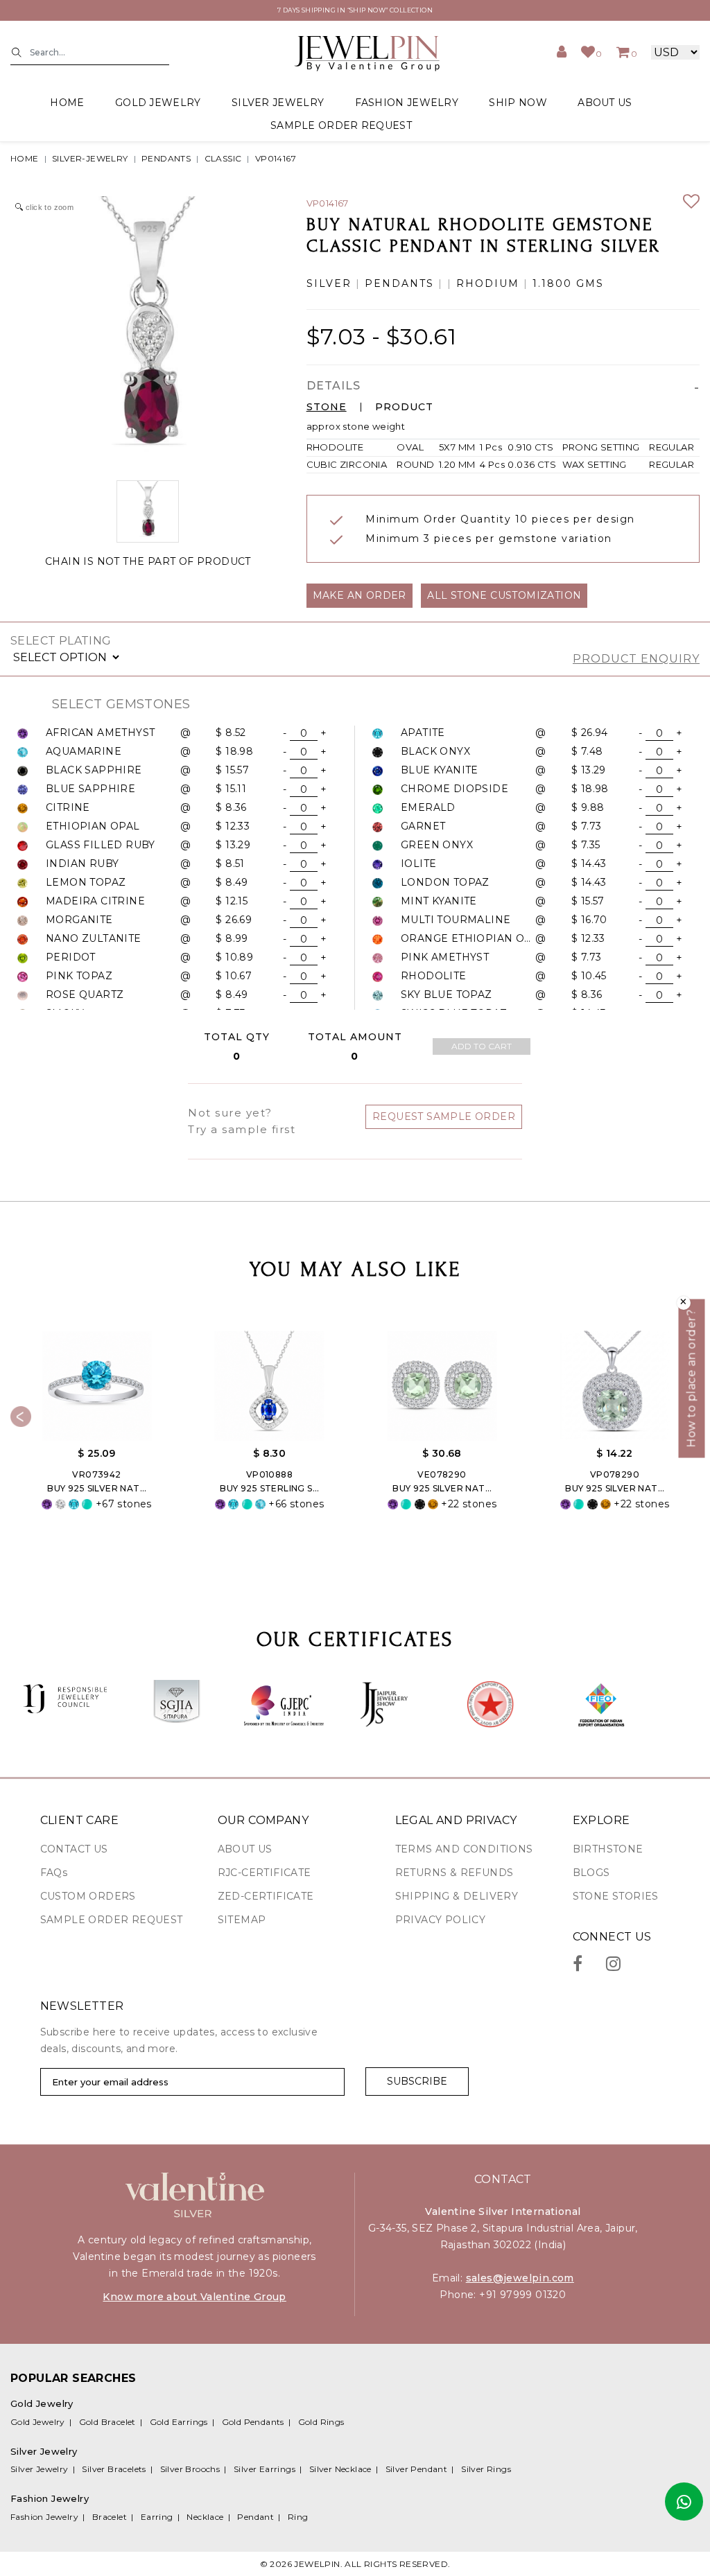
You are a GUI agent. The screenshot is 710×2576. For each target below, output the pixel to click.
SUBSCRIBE (417, 2081)
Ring (298, 2517)
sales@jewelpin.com (520, 2278)
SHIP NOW (518, 103)
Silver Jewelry (40, 2469)
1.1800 (552, 284)
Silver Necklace (340, 2469)
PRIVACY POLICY (441, 1920)
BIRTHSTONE (608, 1849)
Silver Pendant (417, 2469)
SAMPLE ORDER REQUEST (341, 125)
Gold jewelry (158, 103)
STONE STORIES (616, 1896)
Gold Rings (321, 2422)
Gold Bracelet (107, 2422)
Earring (157, 2517)
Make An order (360, 595)
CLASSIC (223, 158)
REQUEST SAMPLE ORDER (444, 1116)
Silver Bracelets (114, 2469)
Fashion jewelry (407, 103)
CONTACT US (74, 1849)
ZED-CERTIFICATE (266, 1896)
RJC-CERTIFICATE (265, 1873)
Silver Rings (486, 2469)
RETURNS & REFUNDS (454, 1873)
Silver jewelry (278, 103)
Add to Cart (482, 1046)
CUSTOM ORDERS (88, 1896)
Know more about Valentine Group (194, 2297)
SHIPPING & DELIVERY (457, 1896)
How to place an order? (692, 1379)
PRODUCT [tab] (404, 407)
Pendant (256, 2517)
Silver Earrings (265, 2469)
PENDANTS (166, 158)
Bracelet (110, 2517)
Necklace (205, 2517)
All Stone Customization (504, 595)
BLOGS (591, 1873)
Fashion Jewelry (44, 2517)
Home (67, 103)
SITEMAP (242, 1920)
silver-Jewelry (90, 158)
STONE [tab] (327, 407)
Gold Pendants (253, 2422)
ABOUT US (605, 103)
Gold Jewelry (38, 2422)
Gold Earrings (179, 2422)
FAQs (54, 1873)
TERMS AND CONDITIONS (464, 1849)
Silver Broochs (190, 2469)
